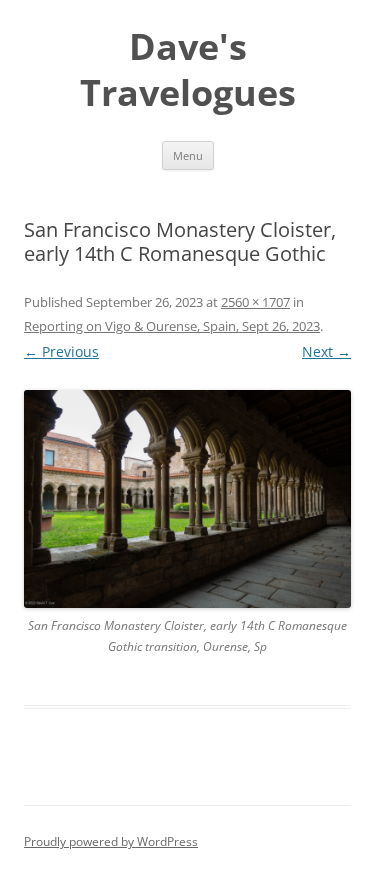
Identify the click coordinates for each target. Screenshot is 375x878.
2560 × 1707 (255, 302)
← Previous (61, 351)
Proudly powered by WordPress (111, 841)
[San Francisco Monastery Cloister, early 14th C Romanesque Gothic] (187, 499)
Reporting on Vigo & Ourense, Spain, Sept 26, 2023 (172, 326)
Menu (188, 155)
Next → (326, 351)
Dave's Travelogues (188, 70)
